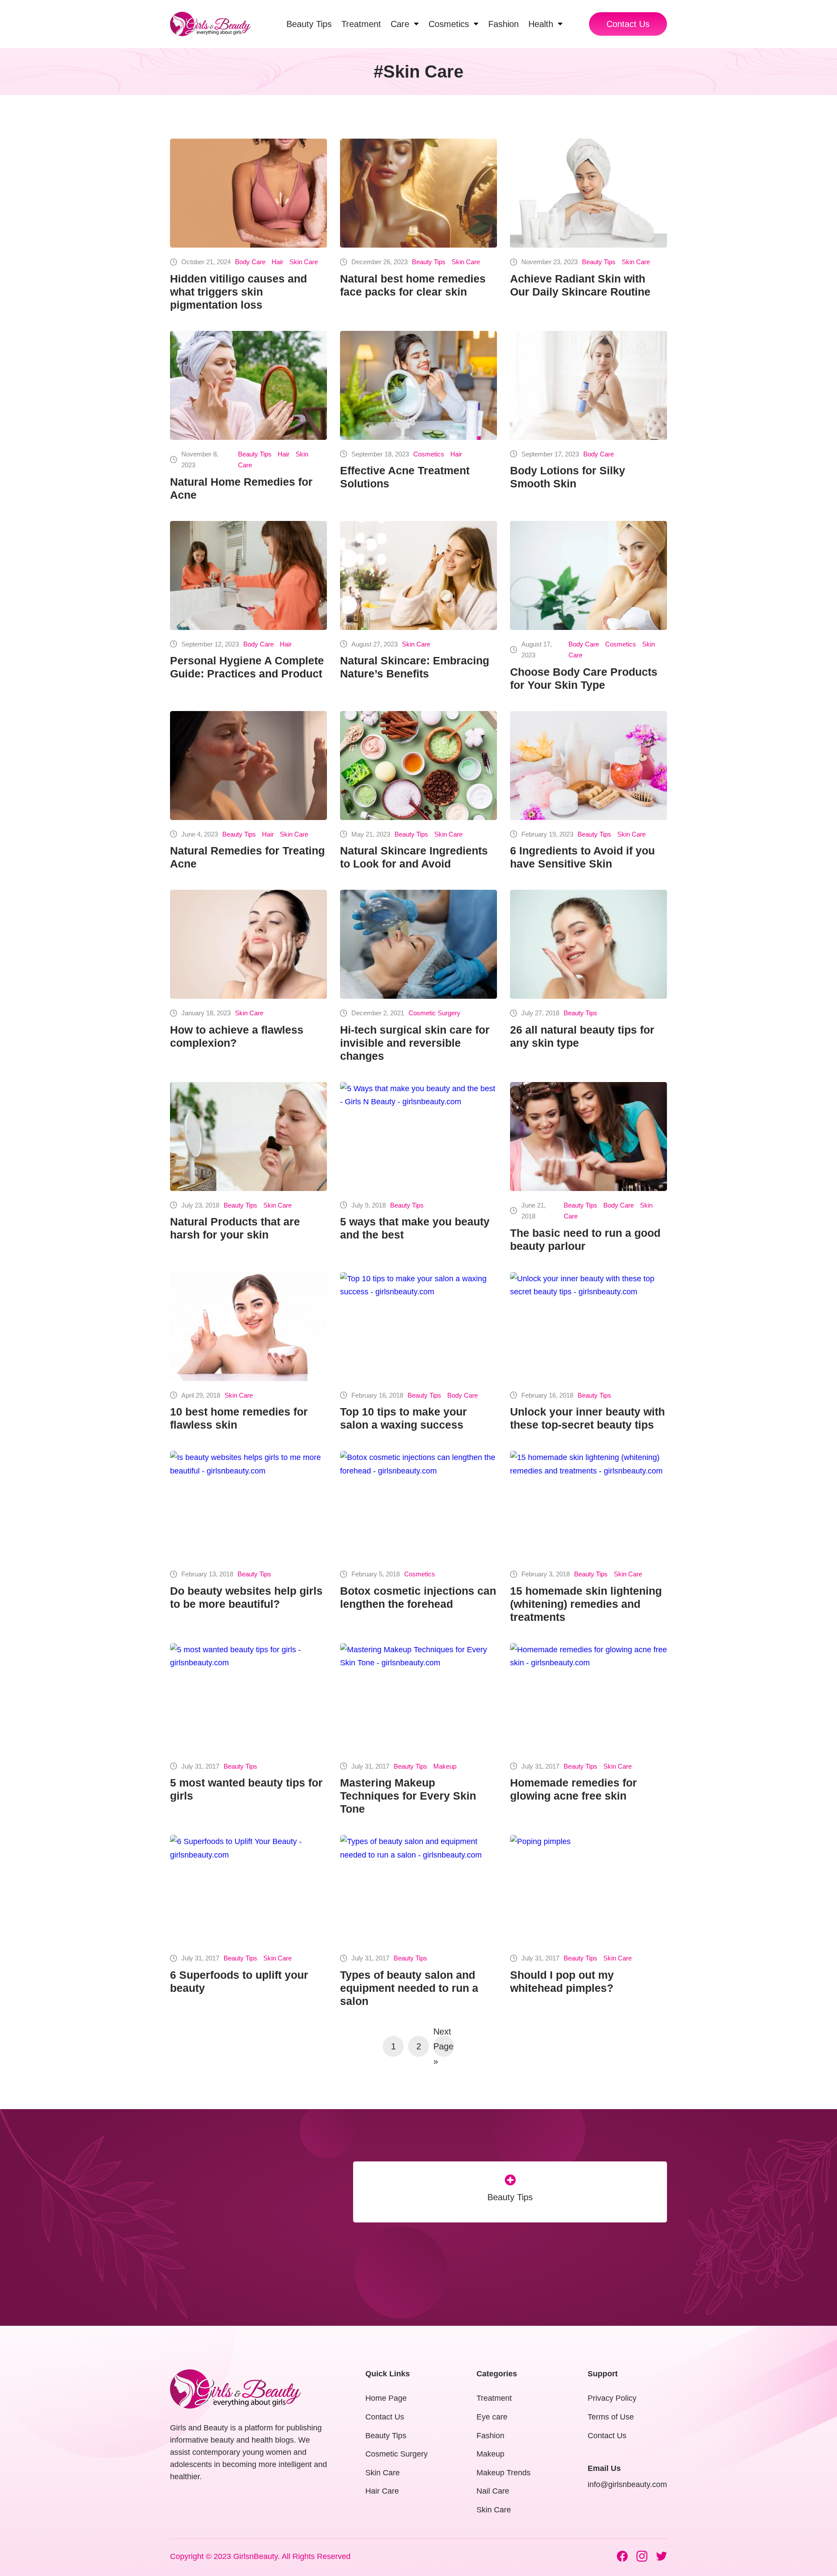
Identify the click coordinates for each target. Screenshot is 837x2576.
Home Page (386, 2398)
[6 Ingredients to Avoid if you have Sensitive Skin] (589, 766)
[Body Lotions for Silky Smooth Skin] (589, 385)
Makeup (445, 1766)
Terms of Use (611, 2417)
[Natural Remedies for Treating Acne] (248, 766)
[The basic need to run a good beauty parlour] (589, 1137)
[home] (210, 24)
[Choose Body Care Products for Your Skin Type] (589, 575)
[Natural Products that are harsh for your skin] (248, 1137)
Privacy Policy (612, 2398)
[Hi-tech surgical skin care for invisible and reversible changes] (418, 944)
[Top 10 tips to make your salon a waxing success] (418, 1327)
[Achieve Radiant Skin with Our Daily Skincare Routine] (589, 193)
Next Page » (443, 2046)
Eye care (492, 2417)
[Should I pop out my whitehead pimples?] (589, 1889)
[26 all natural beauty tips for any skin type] (589, 944)
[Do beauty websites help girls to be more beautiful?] (248, 1505)
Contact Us (628, 24)
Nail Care (493, 2491)
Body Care (250, 262)
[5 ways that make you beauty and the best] (418, 1137)
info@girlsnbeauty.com (627, 2484)
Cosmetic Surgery (434, 1013)
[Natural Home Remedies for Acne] (248, 385)
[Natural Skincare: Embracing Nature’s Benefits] (418, 575)
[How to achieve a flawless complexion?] (248, 944)
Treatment (494, 2398)
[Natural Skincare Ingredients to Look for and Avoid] (418, 766)
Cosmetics (429, 454)
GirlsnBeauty (255, 2556)
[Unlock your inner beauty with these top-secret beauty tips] (589, 1327)
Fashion (490, 2436)
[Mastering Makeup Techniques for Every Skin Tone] (418, 1698)
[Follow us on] (622, 2556)
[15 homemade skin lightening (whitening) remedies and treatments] (589, 1505)
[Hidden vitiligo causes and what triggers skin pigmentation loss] (248, 193)
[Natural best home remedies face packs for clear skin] (418, 193)
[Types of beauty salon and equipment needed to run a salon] (418, 1889)
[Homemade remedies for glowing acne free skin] (589, 1698)
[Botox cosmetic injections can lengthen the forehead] (418, 1505)
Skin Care (304, 262)
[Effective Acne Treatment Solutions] (418, 385)
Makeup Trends (504, 2473)
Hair (277, 262)
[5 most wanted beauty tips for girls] (248, 1698)
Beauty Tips (429, 262)
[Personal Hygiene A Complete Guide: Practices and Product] (248, 575)
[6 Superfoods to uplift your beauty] (248, 1889)
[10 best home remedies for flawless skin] (248, 1327)
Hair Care (382, 2491)
